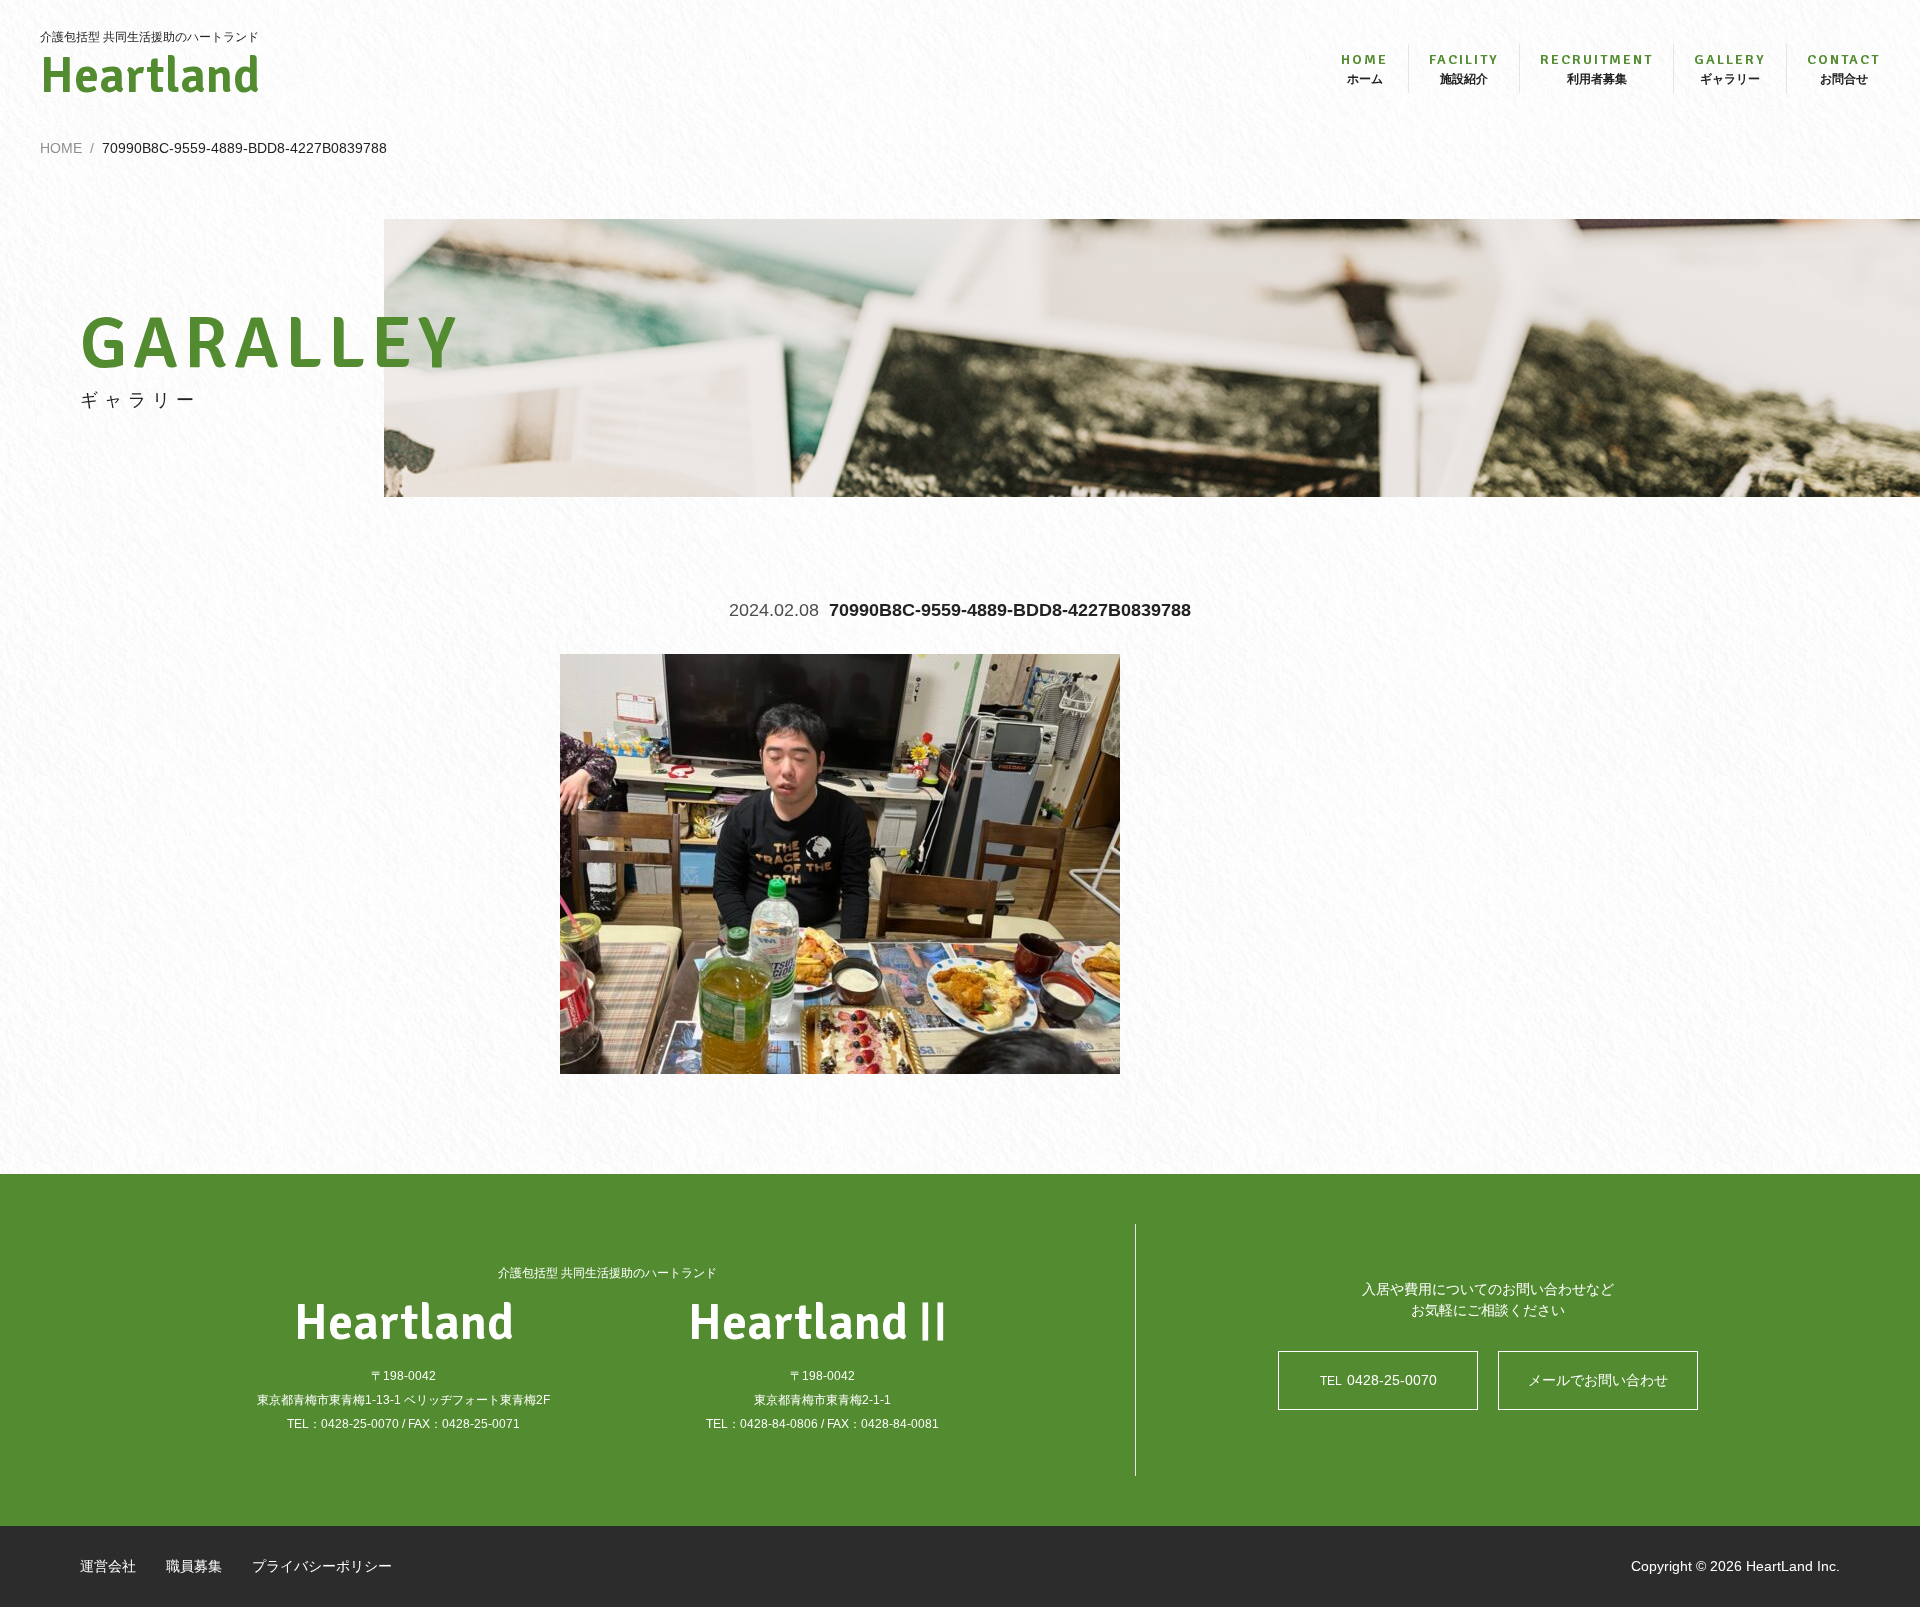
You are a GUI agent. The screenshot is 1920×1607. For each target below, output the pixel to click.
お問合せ (1843, 68)
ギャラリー (1730, 68)
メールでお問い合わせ (1598, 1380)
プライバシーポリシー (322, 1566)
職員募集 (194, 1566)
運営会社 (108, 1566)
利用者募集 (1596, 68)
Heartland (150, 76)
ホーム (1364, 68)
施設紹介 (1464, 68)
